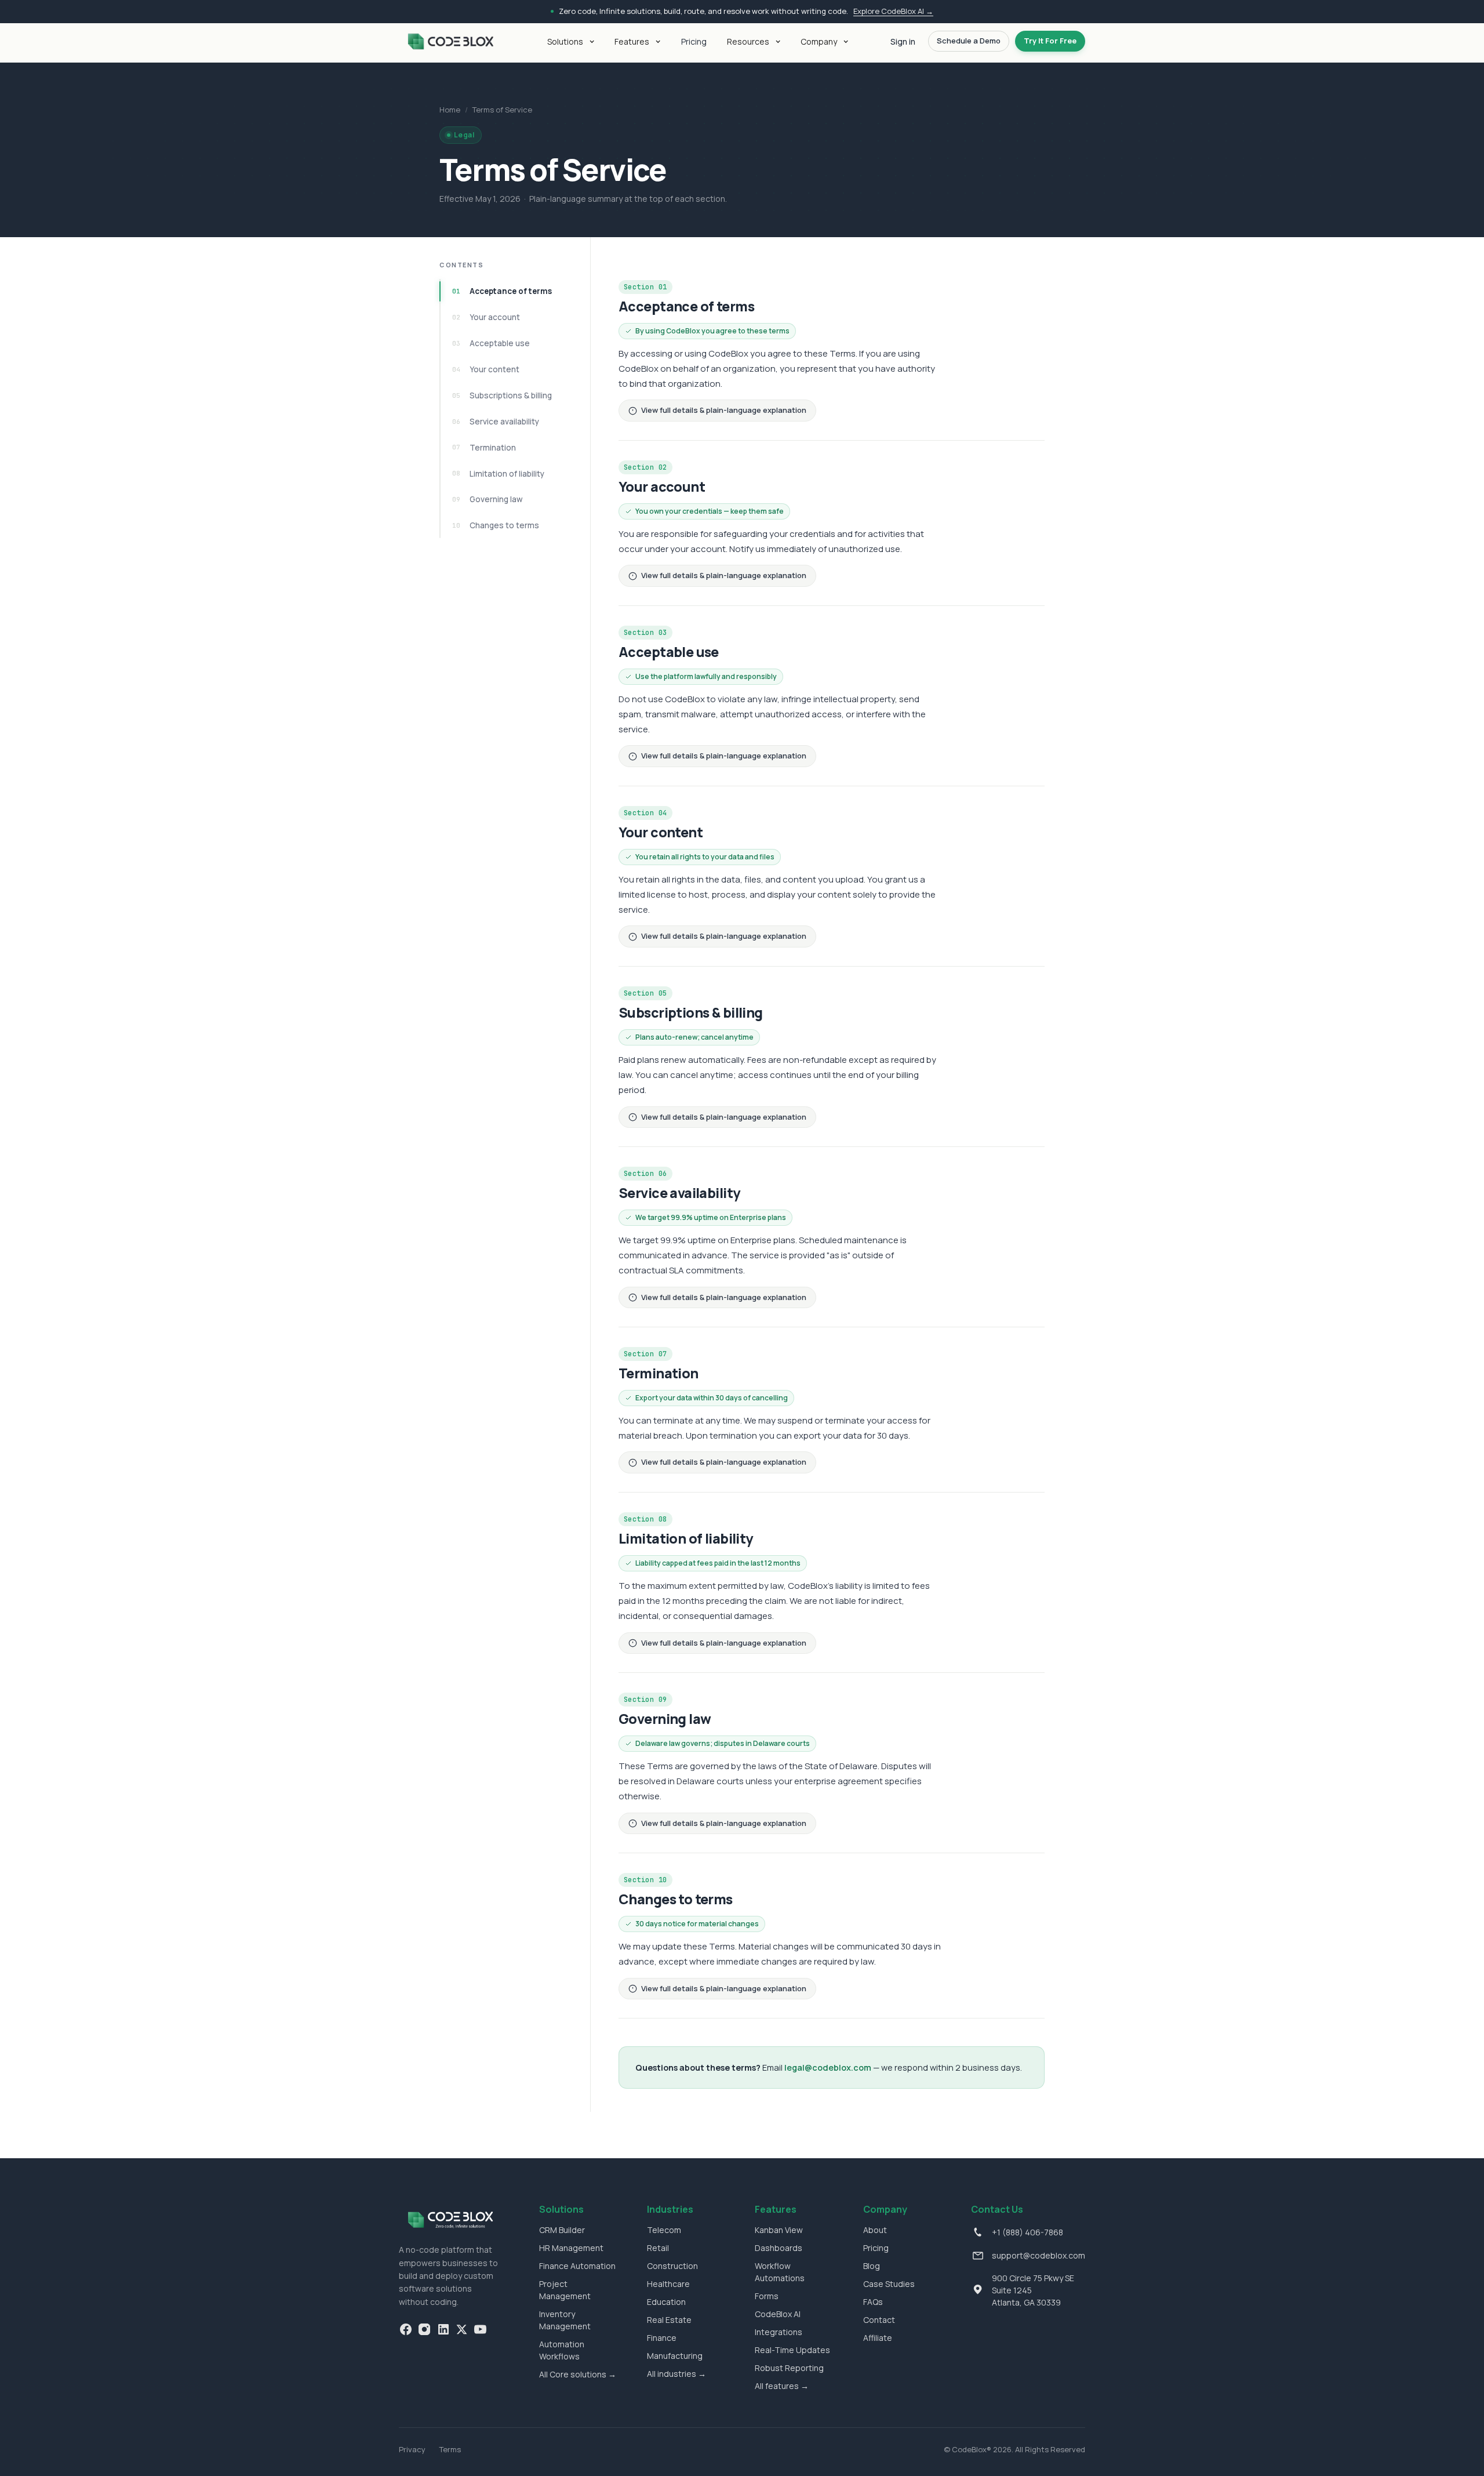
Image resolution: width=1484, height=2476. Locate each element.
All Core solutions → (578, 2374)
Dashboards (779, 2248)
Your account (486, 317)
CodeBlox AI (778, 2314)
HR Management (571, 2248)
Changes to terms (496, 525)
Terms (450, 2449)
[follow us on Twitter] (461, 2329)
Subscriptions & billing (502, 395)
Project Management (565, 2290)
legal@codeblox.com (828, 2067)
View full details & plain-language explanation (724, 410)
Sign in (903, 41)
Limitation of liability (498, 474)
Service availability (496, 422)
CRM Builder (562, 2230)
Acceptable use (491, 343)
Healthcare (668, 2284)
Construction (672, 2266)
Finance (662, 2338)
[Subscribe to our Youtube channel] (480, 2329)
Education (666, 2302)
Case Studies (889, 2284)
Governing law (488, 499)
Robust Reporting (789, 2368)
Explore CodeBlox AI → (893, 11)
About (875, 2230)
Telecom (664, 2230)
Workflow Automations (780, 2272)
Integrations (779, 2332)
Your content (486, 369)
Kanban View (779, 2230)
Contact (879, 2320)
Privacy (412, 2449)
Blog (872, 2266)
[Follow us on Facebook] (406, 2329)
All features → (782, 2386)
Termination (484, 448)
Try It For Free (1050, 41)
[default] (450, 41)
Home (450, 110)
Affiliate (878, 2338)
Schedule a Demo (969, 41)
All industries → (676, 2374)
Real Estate (669, 2320)
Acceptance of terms (502, 291)
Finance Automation (577, 2266)
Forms (767, 2296)
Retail (658, 2248)
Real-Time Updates (792, 2350)
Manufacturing (675, 2356)
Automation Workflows (562, 2350)
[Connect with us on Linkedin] (443, 2329)
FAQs (873, 2302)
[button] (568, 41)
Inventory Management (565, 2320)
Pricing (694, 41)
